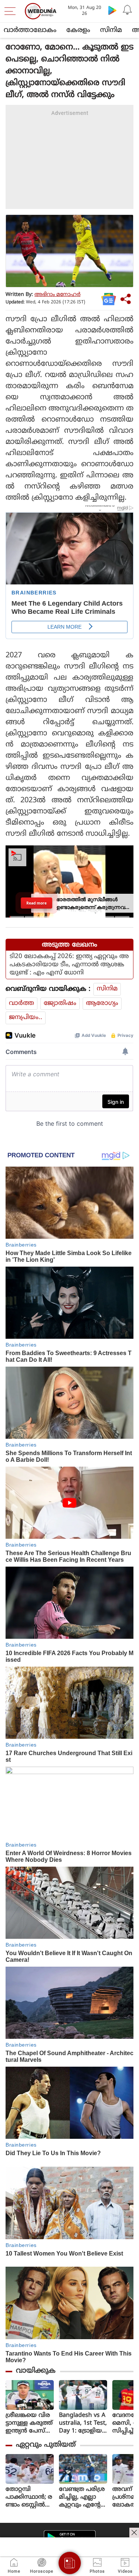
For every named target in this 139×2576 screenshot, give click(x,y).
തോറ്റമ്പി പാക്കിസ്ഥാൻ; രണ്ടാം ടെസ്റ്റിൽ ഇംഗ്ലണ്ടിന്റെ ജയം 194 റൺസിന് (29, 2497)
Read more (36, 903)
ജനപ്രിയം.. (26, 1018)
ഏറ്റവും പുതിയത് (46, 2445)
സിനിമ (111, 30)
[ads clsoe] (134, 2533)
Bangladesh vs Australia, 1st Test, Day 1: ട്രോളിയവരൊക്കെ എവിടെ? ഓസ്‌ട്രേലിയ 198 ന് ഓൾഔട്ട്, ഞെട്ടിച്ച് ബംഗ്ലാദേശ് (83, 2423)
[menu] (12, 11)
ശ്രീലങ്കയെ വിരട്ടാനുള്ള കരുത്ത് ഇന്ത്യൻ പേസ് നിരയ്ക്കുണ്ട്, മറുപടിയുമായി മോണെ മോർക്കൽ (29, 2423)
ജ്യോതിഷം (60, 1003)
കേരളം (78, 30)
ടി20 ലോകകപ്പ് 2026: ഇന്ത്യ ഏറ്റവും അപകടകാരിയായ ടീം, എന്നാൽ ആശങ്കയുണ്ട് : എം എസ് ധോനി (69, 965)
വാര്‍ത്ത (21, 1003)
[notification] (127, 10)
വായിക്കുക (36, 2371)
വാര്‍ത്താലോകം (30, 30)
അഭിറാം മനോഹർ (57, 295)
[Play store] (112, 10)
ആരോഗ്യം (102, 1003)
